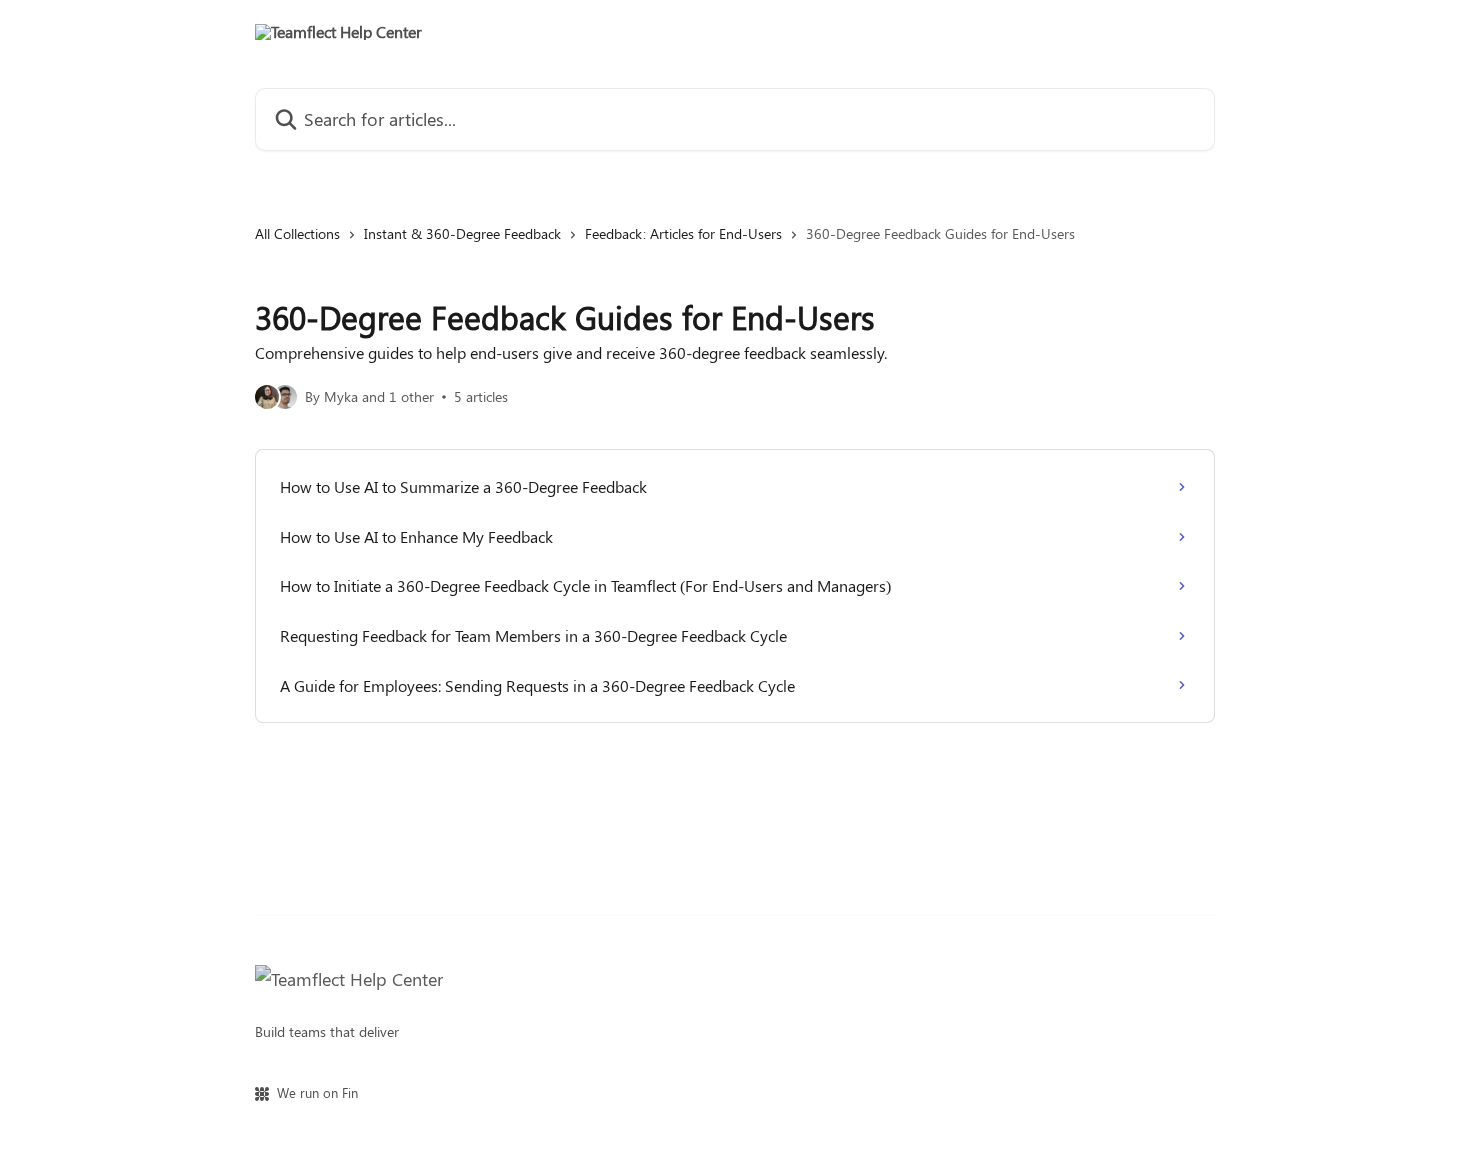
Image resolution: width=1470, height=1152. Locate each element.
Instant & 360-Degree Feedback (462, 233)
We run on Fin (317, 1092)
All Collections (297, 233)
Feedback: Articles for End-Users (683, 233)
